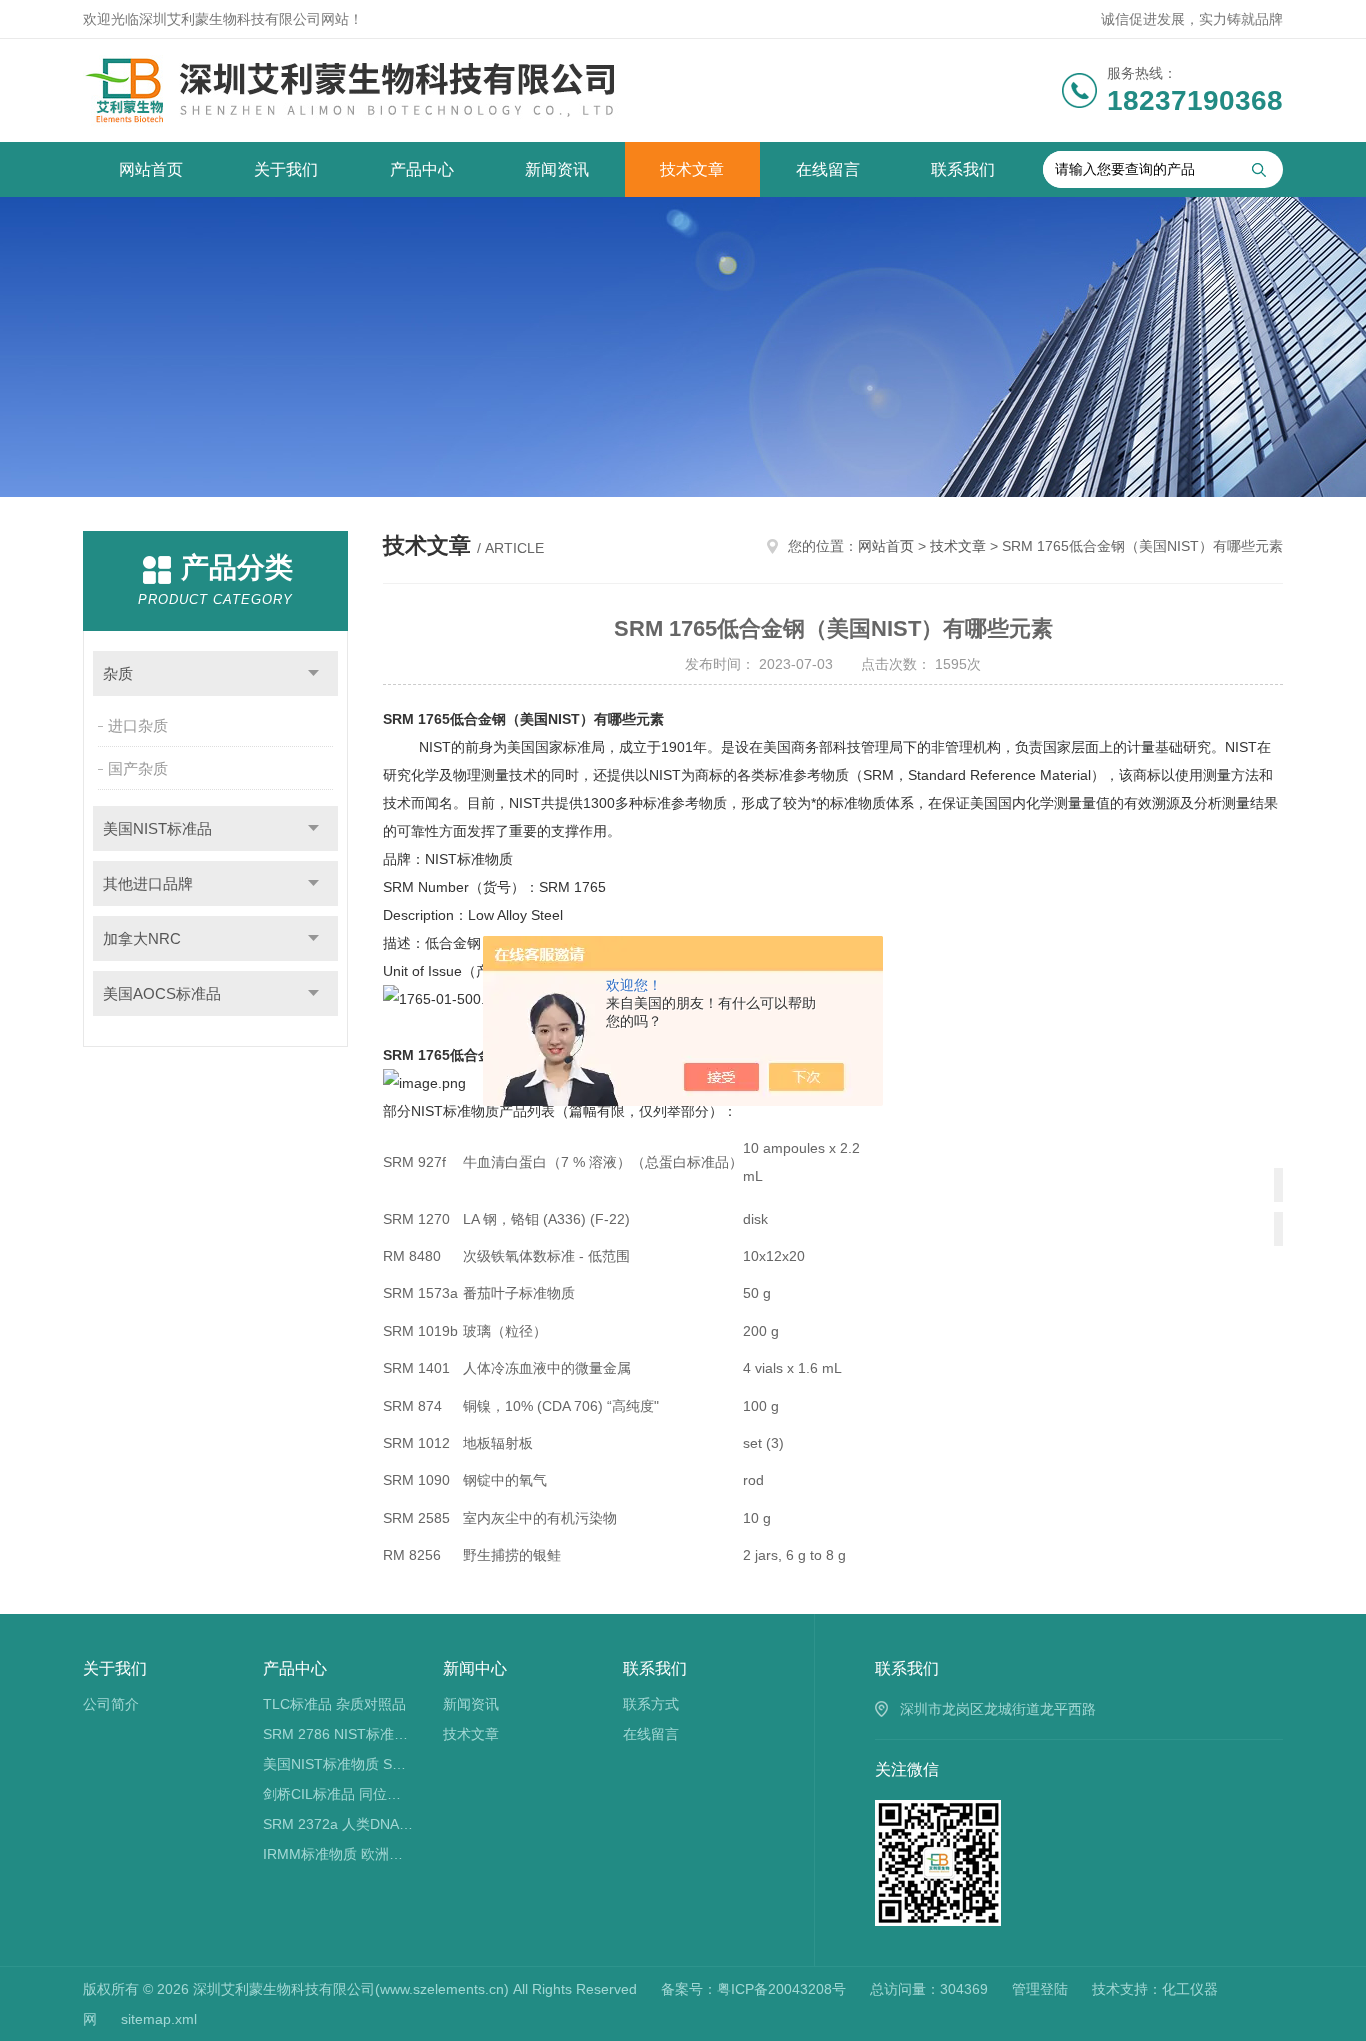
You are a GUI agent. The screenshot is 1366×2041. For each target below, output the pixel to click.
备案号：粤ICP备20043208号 (753, 1989)
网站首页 (151, 169)
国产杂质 (138, 768)
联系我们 (963, 169)
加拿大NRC (142, 938)
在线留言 (828, 169)
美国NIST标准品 (157, 828)
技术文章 (692, 169)
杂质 (118, 673)
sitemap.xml (159, 2019)
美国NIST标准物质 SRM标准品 (338, 1764)
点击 (313, 673)
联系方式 (651, 1704)
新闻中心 (475, 1668)
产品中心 (422, 169)
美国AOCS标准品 (162, 993)
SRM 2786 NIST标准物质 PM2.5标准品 (338, 1734)
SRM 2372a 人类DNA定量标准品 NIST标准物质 (338, 1824)
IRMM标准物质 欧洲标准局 (338, 1854)
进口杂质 (138, 725)
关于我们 (286, 169)
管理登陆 (1040, 1989)
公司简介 (111, 1704)
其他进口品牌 (148, 883)
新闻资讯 (557, 169)
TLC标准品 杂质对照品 (334, 1704)
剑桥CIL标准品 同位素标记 (338, 1794)
